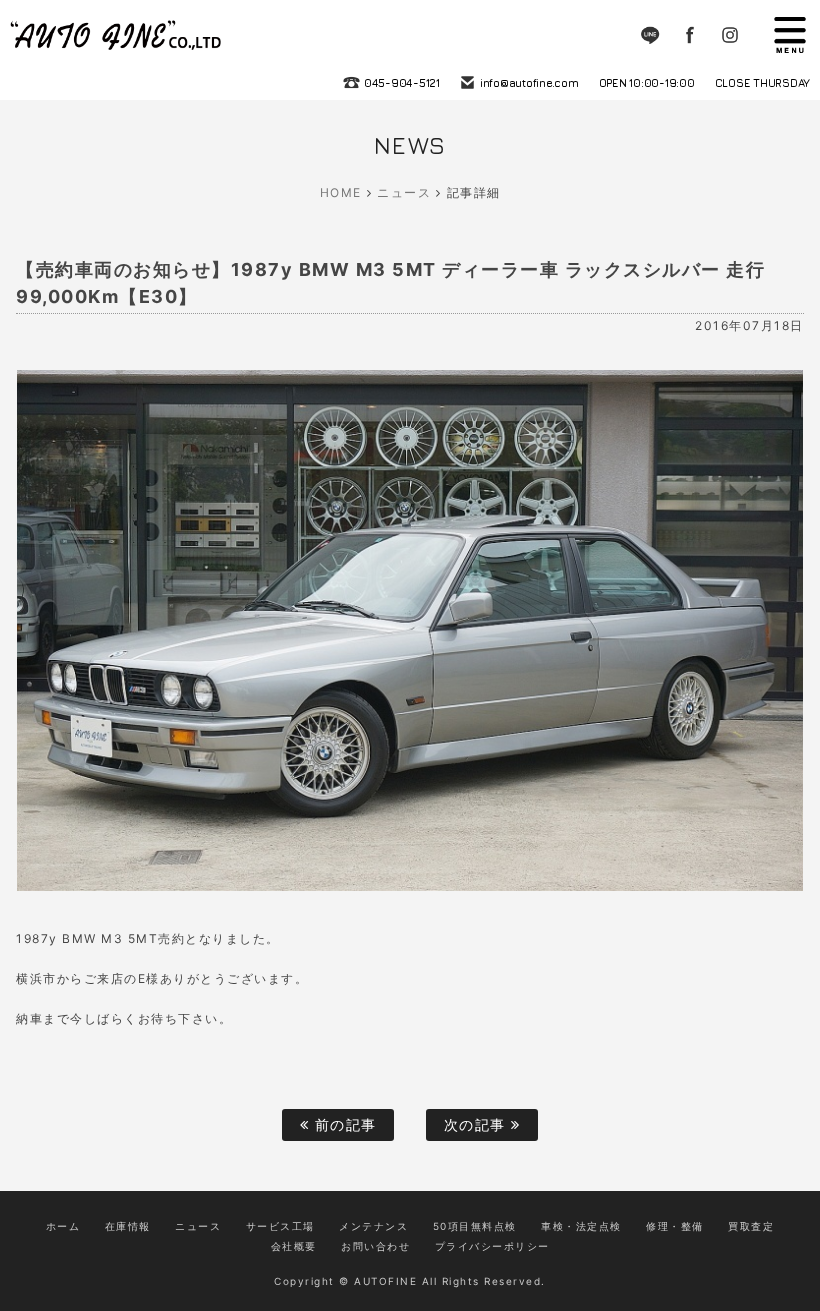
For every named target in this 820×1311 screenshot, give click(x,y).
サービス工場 (280, 1226)
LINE (650, 35)
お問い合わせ (375, 1246)
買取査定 (751, 1226)
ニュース (404, 192)
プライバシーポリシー (492, 1246)
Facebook (690, 35)
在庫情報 (128, 1226)
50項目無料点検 (475, 1226)
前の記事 (343, 1124)
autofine (117, 35)
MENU (790, 35)
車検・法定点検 (581, 1226)
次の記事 (478, 1124)
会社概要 (294, 1246)
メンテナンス (373, 1226)
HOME (341, 192)
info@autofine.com (529, 82)
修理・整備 (675, 1226)
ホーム (63, 1226)
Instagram (730, 35)
